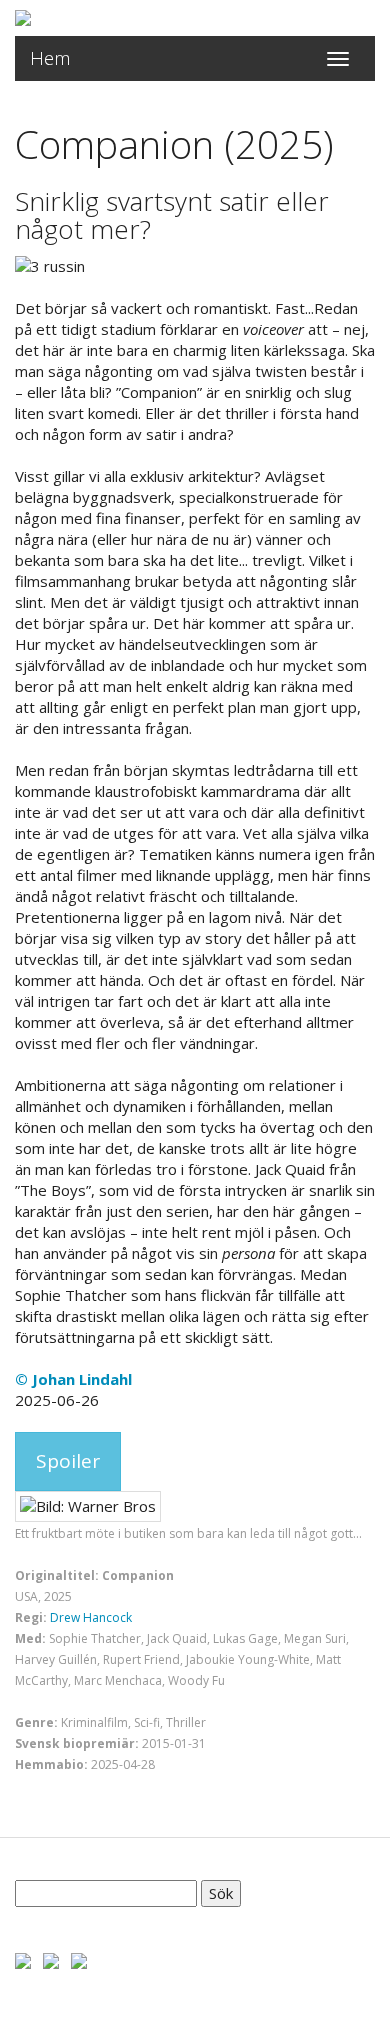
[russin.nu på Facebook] (23, 1959)
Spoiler (68, 1461)
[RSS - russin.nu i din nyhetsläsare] (79, 1959)
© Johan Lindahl (73, 1379)
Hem (50, 58)
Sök (221, 1893)
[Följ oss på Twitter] (51, 1959)
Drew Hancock (91, 1617)
